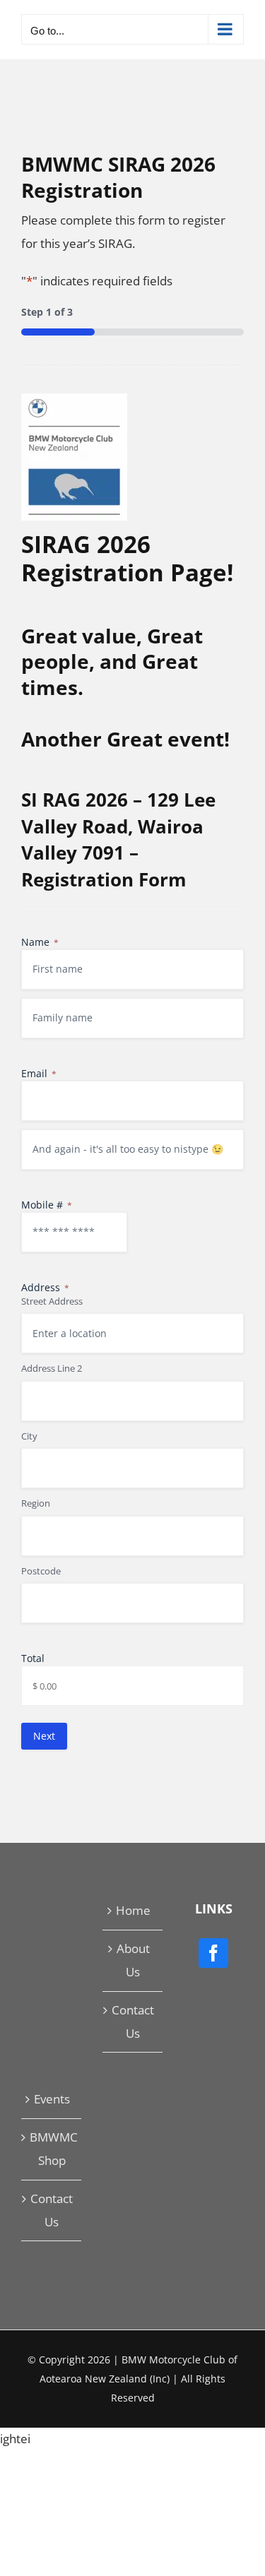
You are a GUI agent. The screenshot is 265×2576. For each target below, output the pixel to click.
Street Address (52, 1301)
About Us (133, 1960)
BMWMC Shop (52, 2149)
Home (133, 1910)
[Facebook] (213, 1953)
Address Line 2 (52, 1368)
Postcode (41, 1571)
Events (52, 2099)
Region (36, 1503)
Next (44, 1736)
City (29, 1436)
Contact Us (133, 2022)
